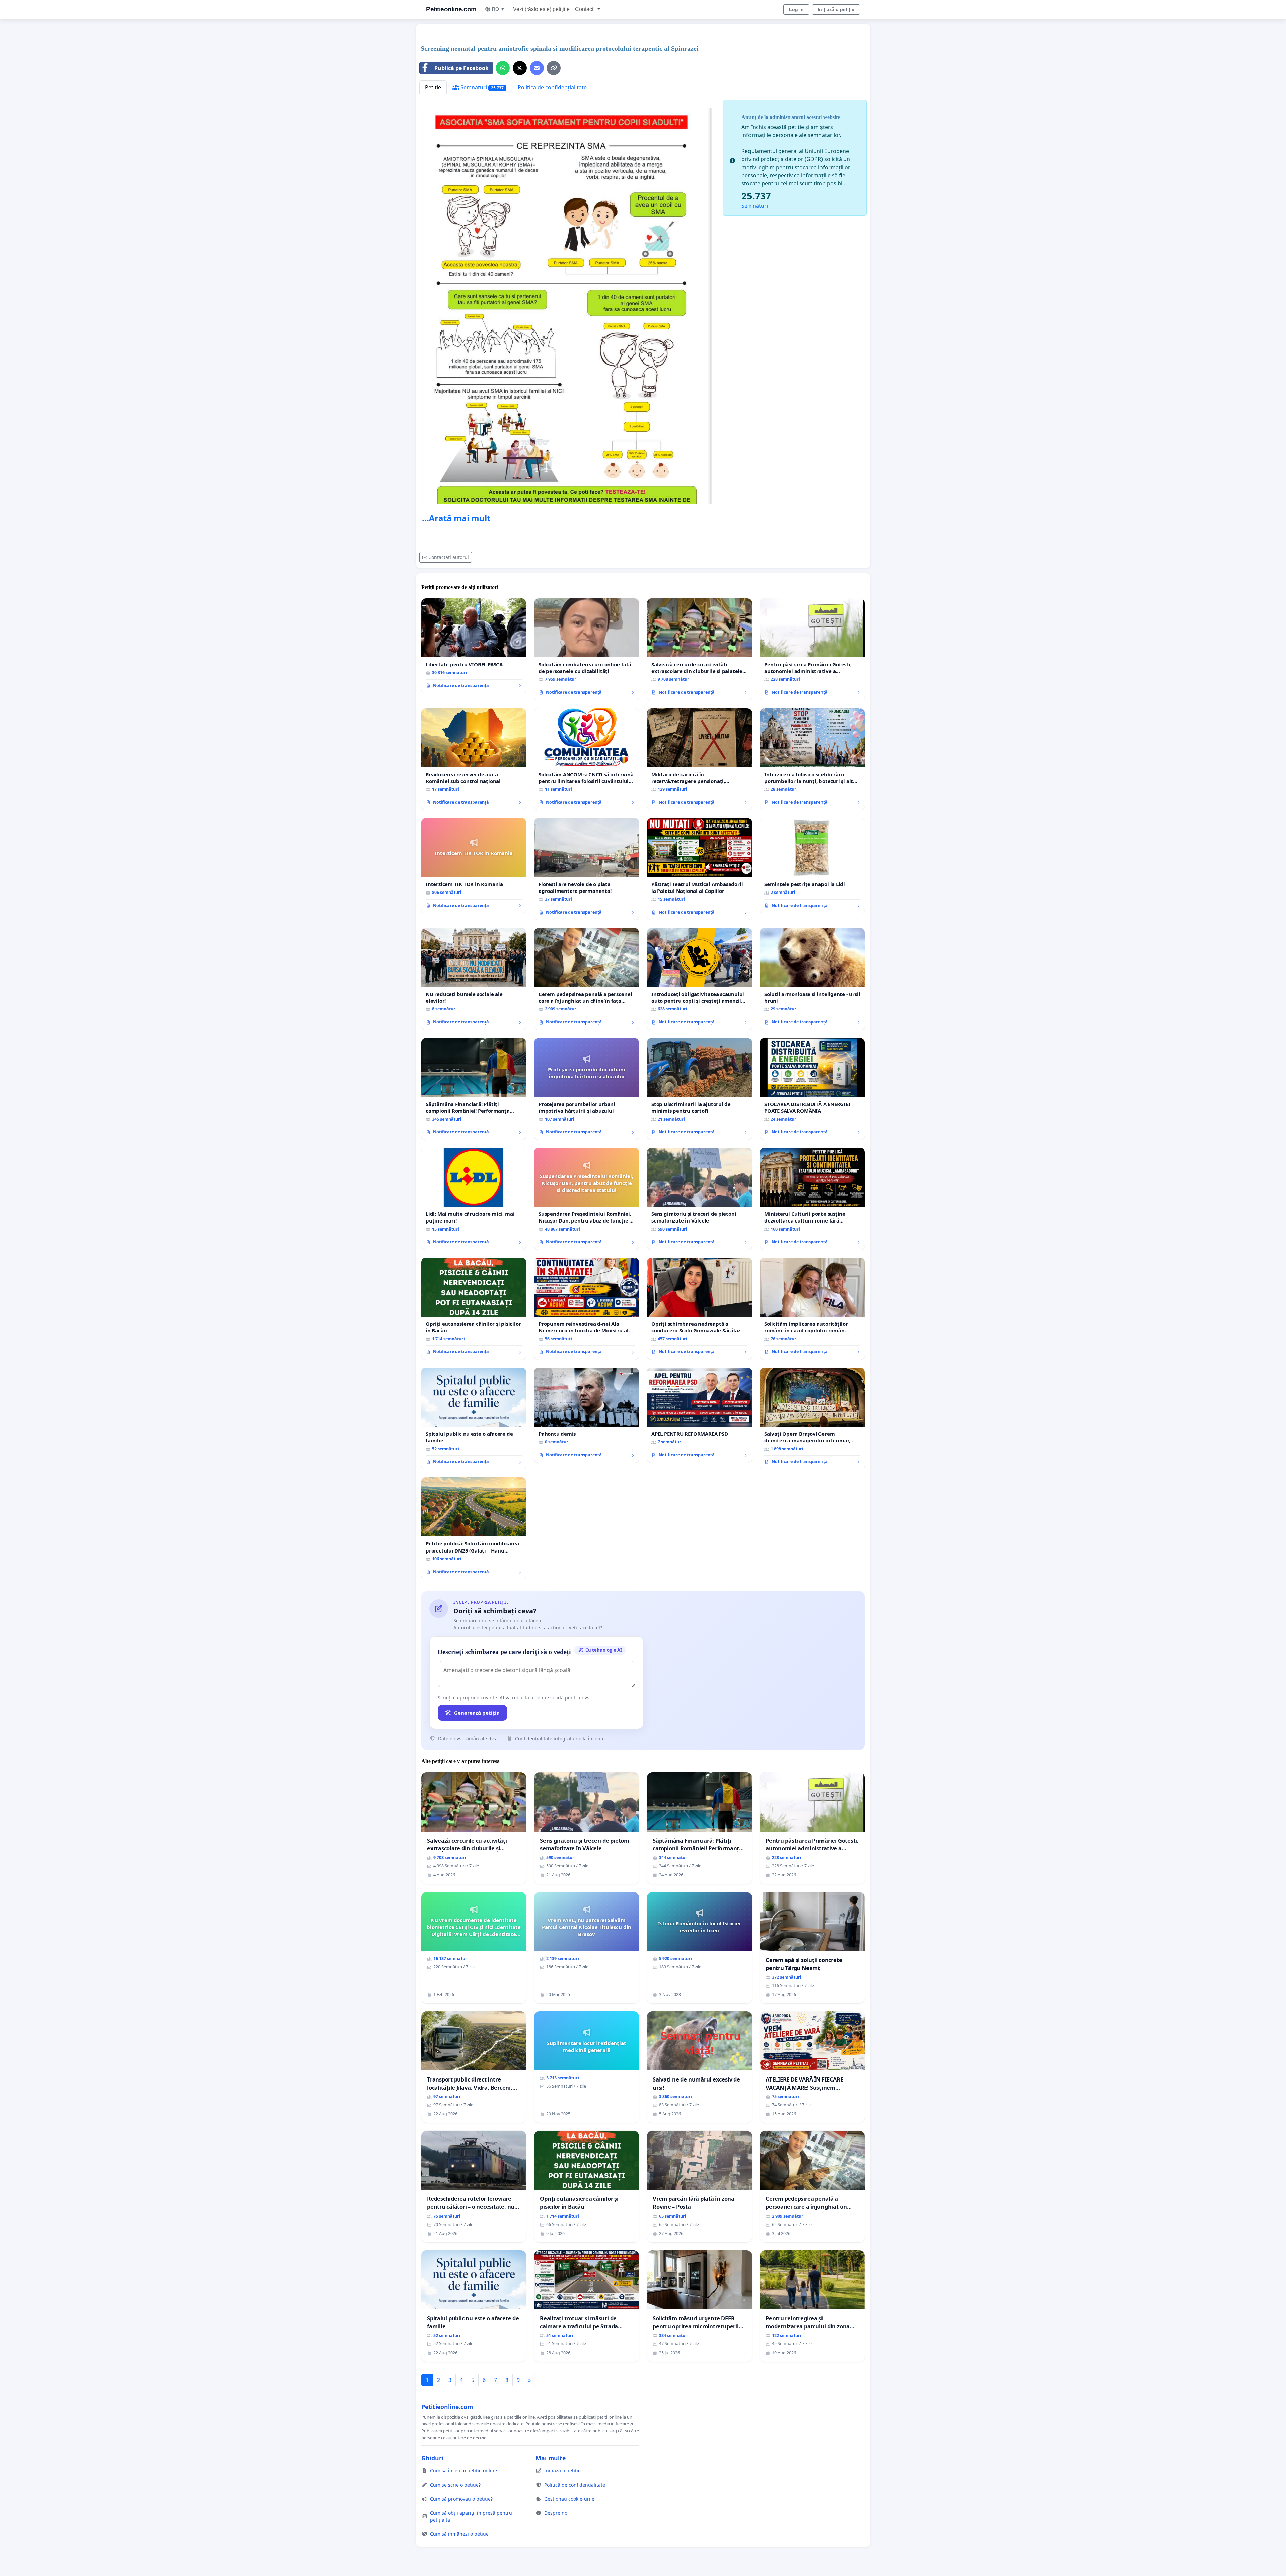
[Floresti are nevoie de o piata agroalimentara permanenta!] (587, 869)
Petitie (433, 87)
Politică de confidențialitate (552, 87)
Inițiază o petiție (836, 9)
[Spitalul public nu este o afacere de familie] (474, 1418)
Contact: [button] (586, 9)
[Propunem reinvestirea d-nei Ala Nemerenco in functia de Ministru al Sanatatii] (587, 1309)
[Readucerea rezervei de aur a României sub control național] (474, 759)
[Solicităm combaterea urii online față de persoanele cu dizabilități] (587, 649)
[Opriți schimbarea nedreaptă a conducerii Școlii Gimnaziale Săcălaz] (699, 1309)
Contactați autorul (449, 557)
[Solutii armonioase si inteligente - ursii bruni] (812, 979)
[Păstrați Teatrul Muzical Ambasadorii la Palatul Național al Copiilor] (699, 869)
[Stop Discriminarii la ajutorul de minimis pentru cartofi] (699, 1089)
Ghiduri (432, 2458)
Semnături (481, 87)
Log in (796, 9)
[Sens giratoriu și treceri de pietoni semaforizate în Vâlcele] (699, 1199)
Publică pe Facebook (461, 68)
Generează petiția (477, 1713)
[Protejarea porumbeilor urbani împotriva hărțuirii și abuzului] (587, 1089)
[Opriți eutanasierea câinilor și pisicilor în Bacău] (474, 1309)
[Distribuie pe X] (520, 68)
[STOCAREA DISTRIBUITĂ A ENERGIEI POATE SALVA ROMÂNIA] (812, 1089)
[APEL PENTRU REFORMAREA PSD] (699, 1415)
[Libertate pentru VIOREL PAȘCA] (474, 646)
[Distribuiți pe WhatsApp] (503, 68)
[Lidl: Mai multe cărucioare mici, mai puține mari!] (474, 1199)
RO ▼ (498, 9)
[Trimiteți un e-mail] (537, 68)
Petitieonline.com (451, 9)
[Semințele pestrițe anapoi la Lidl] (812, 866)
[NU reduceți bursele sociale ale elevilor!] (474, 979)
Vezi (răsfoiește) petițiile (541, 9)
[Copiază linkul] (554, 68)
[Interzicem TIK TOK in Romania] (474, 866)
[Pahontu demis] (587, 1415)
